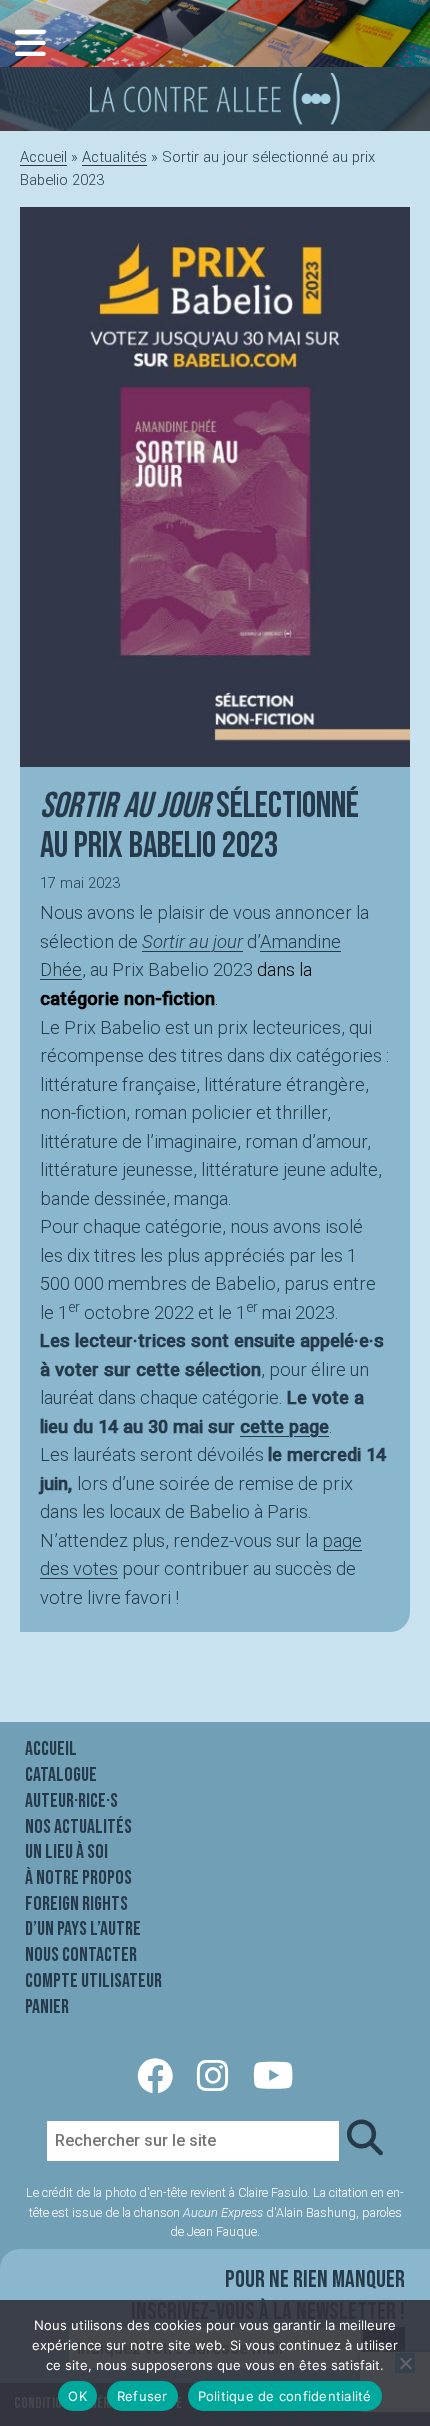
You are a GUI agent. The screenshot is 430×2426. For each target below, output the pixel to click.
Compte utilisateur (93, 1981)
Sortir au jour (192, 941)
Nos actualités (78, 1827)
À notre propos (78, 1878)
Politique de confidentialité (285, 2396)
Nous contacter (81, 1955)
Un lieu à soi (66, 1852)
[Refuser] (405, 2363)
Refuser (142, 2396)
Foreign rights (76, 1904)
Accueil (43, 157)
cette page (284, 1426)
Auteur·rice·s (71, 1801)
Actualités (114, 157)
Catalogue (61, 1775)
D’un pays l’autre (83, 1929)
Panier (47, 2007)
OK (77, 2396)
